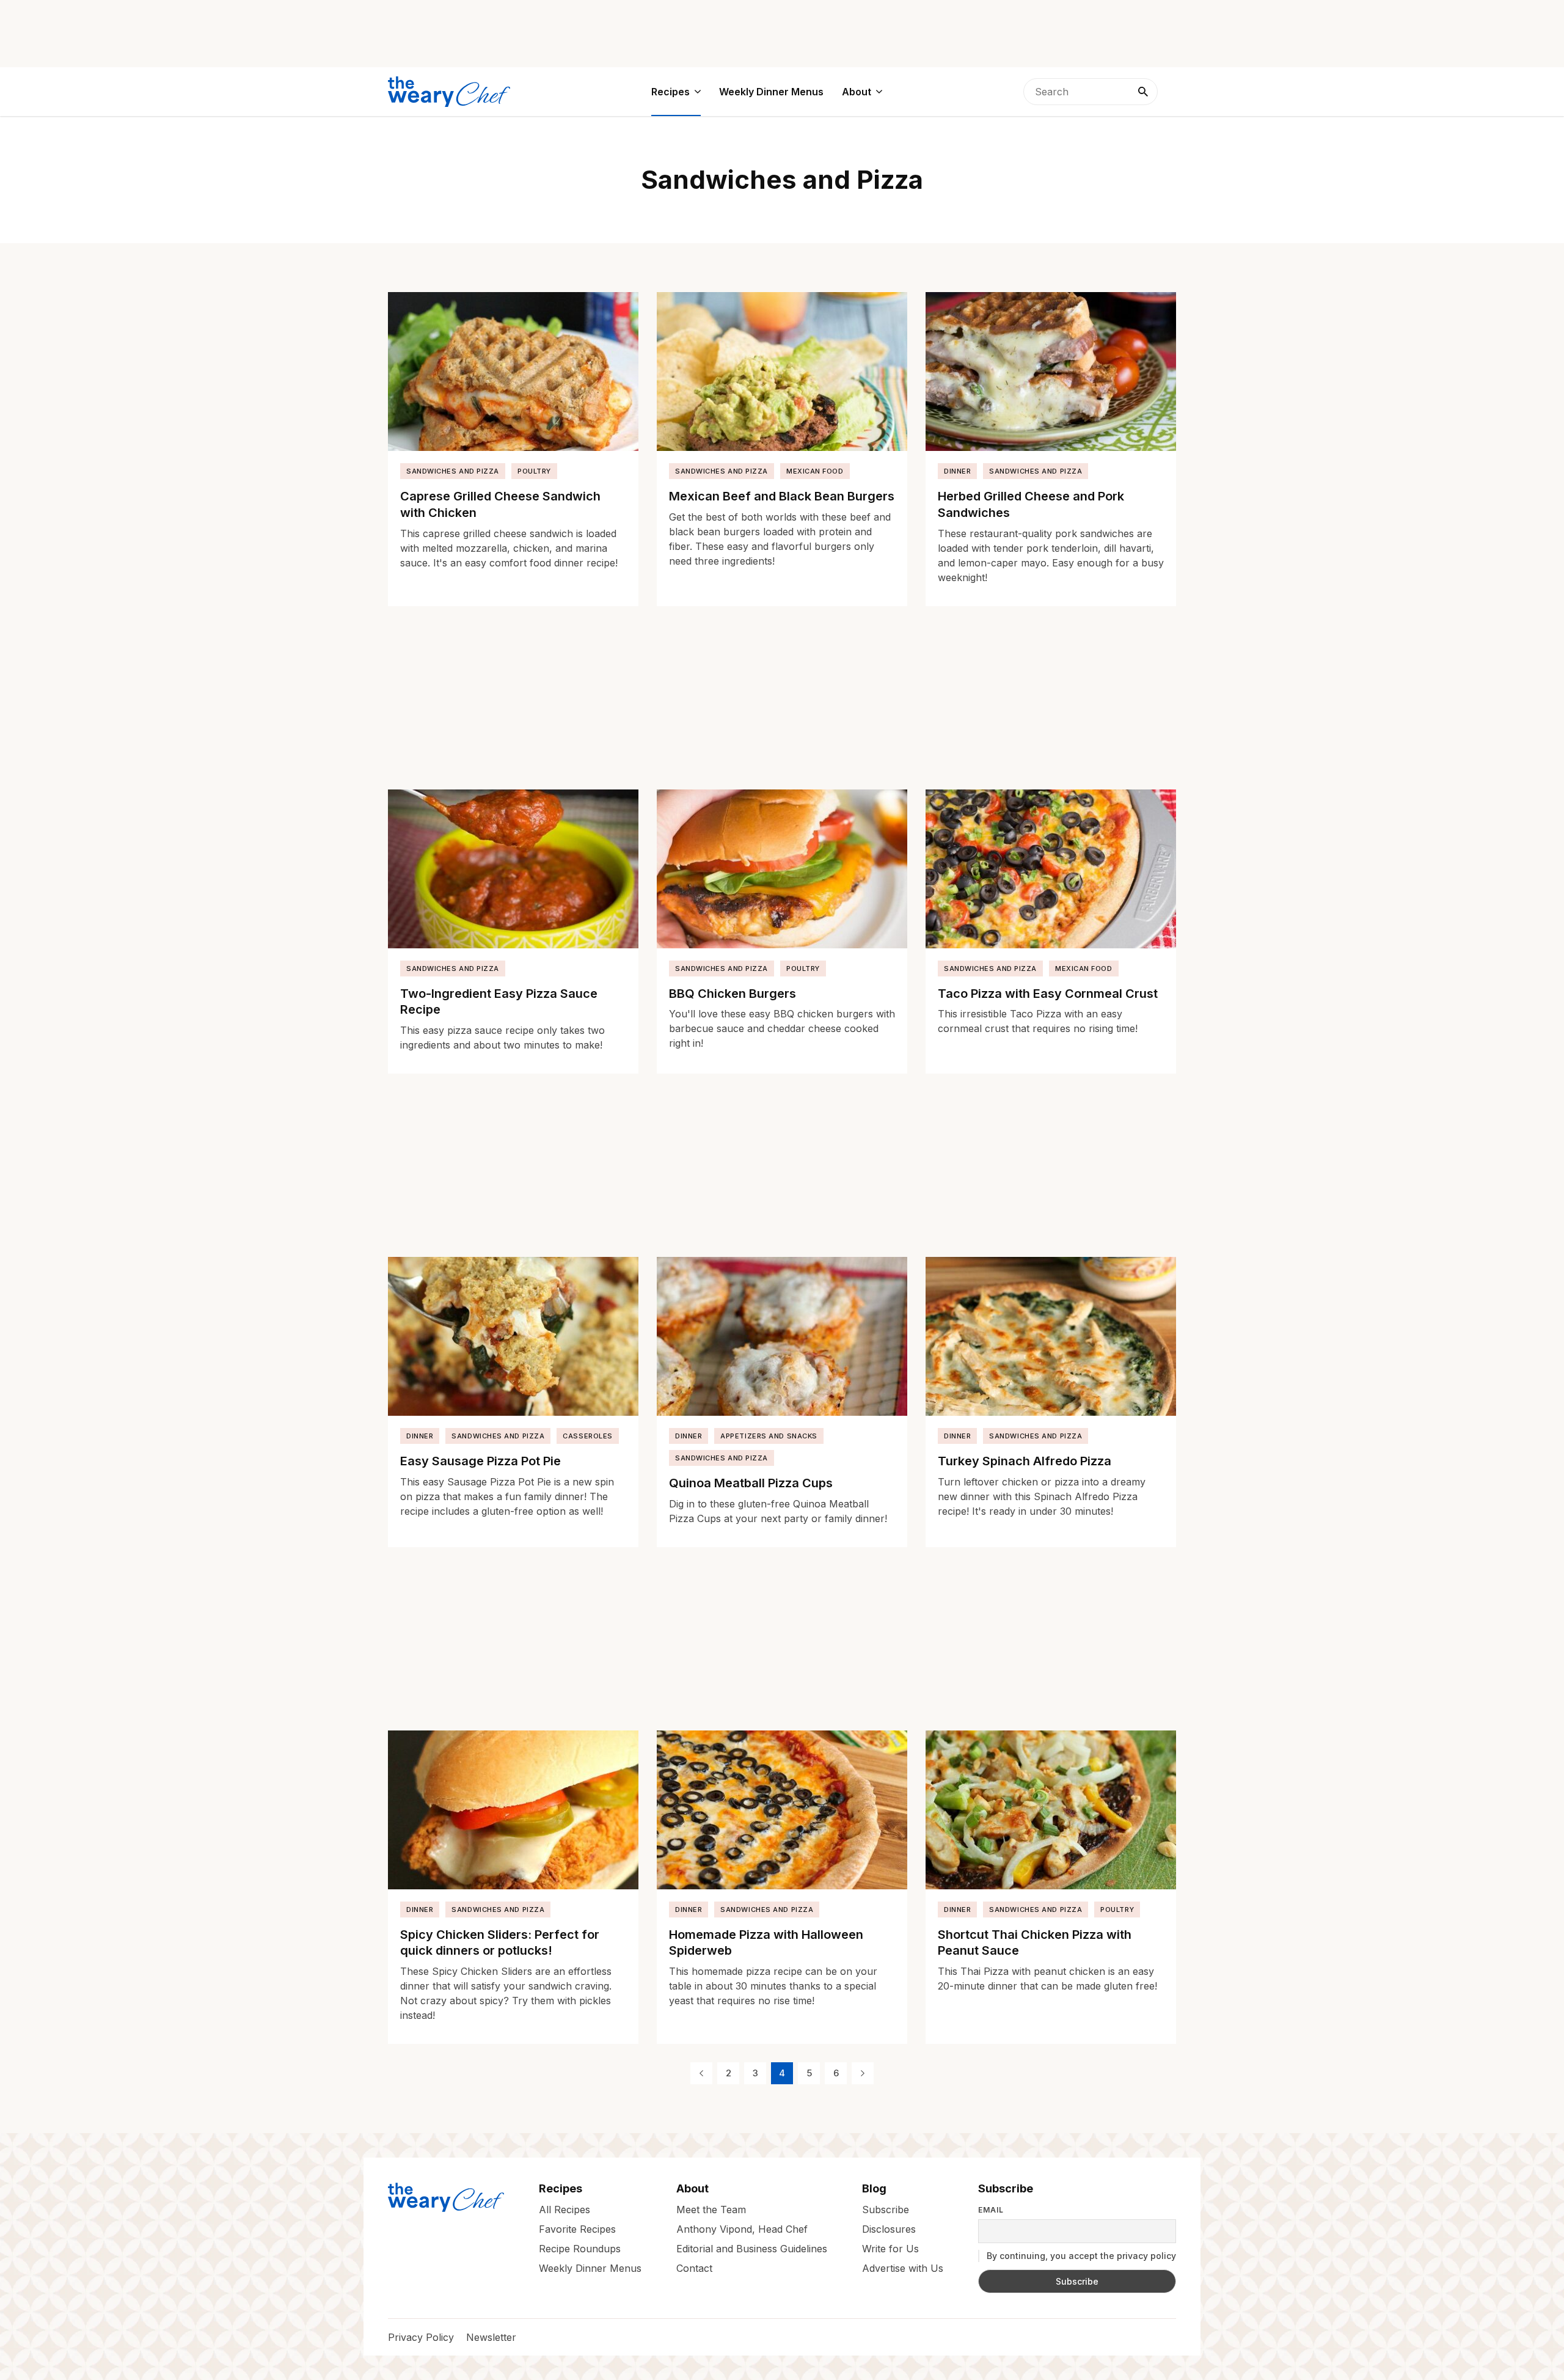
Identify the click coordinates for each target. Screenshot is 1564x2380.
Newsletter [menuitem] (491, 2337)
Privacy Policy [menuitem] (421, 2337)
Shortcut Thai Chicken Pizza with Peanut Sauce (1035, 1943)
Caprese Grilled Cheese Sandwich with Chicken (500, 504)
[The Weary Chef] (449, 92)
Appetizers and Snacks (769, 1436)
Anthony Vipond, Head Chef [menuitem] (742, 2228)
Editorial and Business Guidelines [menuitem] (752, 2248)
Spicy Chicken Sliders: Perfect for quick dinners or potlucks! (500, 1943)
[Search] (1143, 92)
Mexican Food (815, 471)
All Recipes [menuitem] (565, 2209)
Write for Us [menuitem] (890, 2248)
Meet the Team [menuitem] (711, 2209)
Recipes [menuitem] (671, 92)
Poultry (534, 471)
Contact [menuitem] (694, 2268)
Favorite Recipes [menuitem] (577, 2228)
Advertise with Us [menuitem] (903, 2268)
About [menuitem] (857, 92)
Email (991, 2210)
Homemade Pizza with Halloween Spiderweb (766, 1943)
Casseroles (588, 1436)
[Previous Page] (701, 2073)
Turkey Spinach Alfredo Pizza (1025, 1461)
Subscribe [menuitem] (886, 2209)
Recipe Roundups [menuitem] (580, 2248)
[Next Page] (863, 2073)
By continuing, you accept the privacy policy (1080, 2256)
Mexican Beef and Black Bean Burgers (782, 496)
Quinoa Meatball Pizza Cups (751, 1483)
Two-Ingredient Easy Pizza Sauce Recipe (499, 1002)
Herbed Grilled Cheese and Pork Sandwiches (1031, 504)
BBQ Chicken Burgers (733, 994)
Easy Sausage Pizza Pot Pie (481, 1461)
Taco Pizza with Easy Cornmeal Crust (1048, 994)
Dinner (957, 471)
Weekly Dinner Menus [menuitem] (771, 92)
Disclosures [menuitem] (889, 2228)
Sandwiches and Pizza (453, 471)
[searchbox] (1091, 92)
